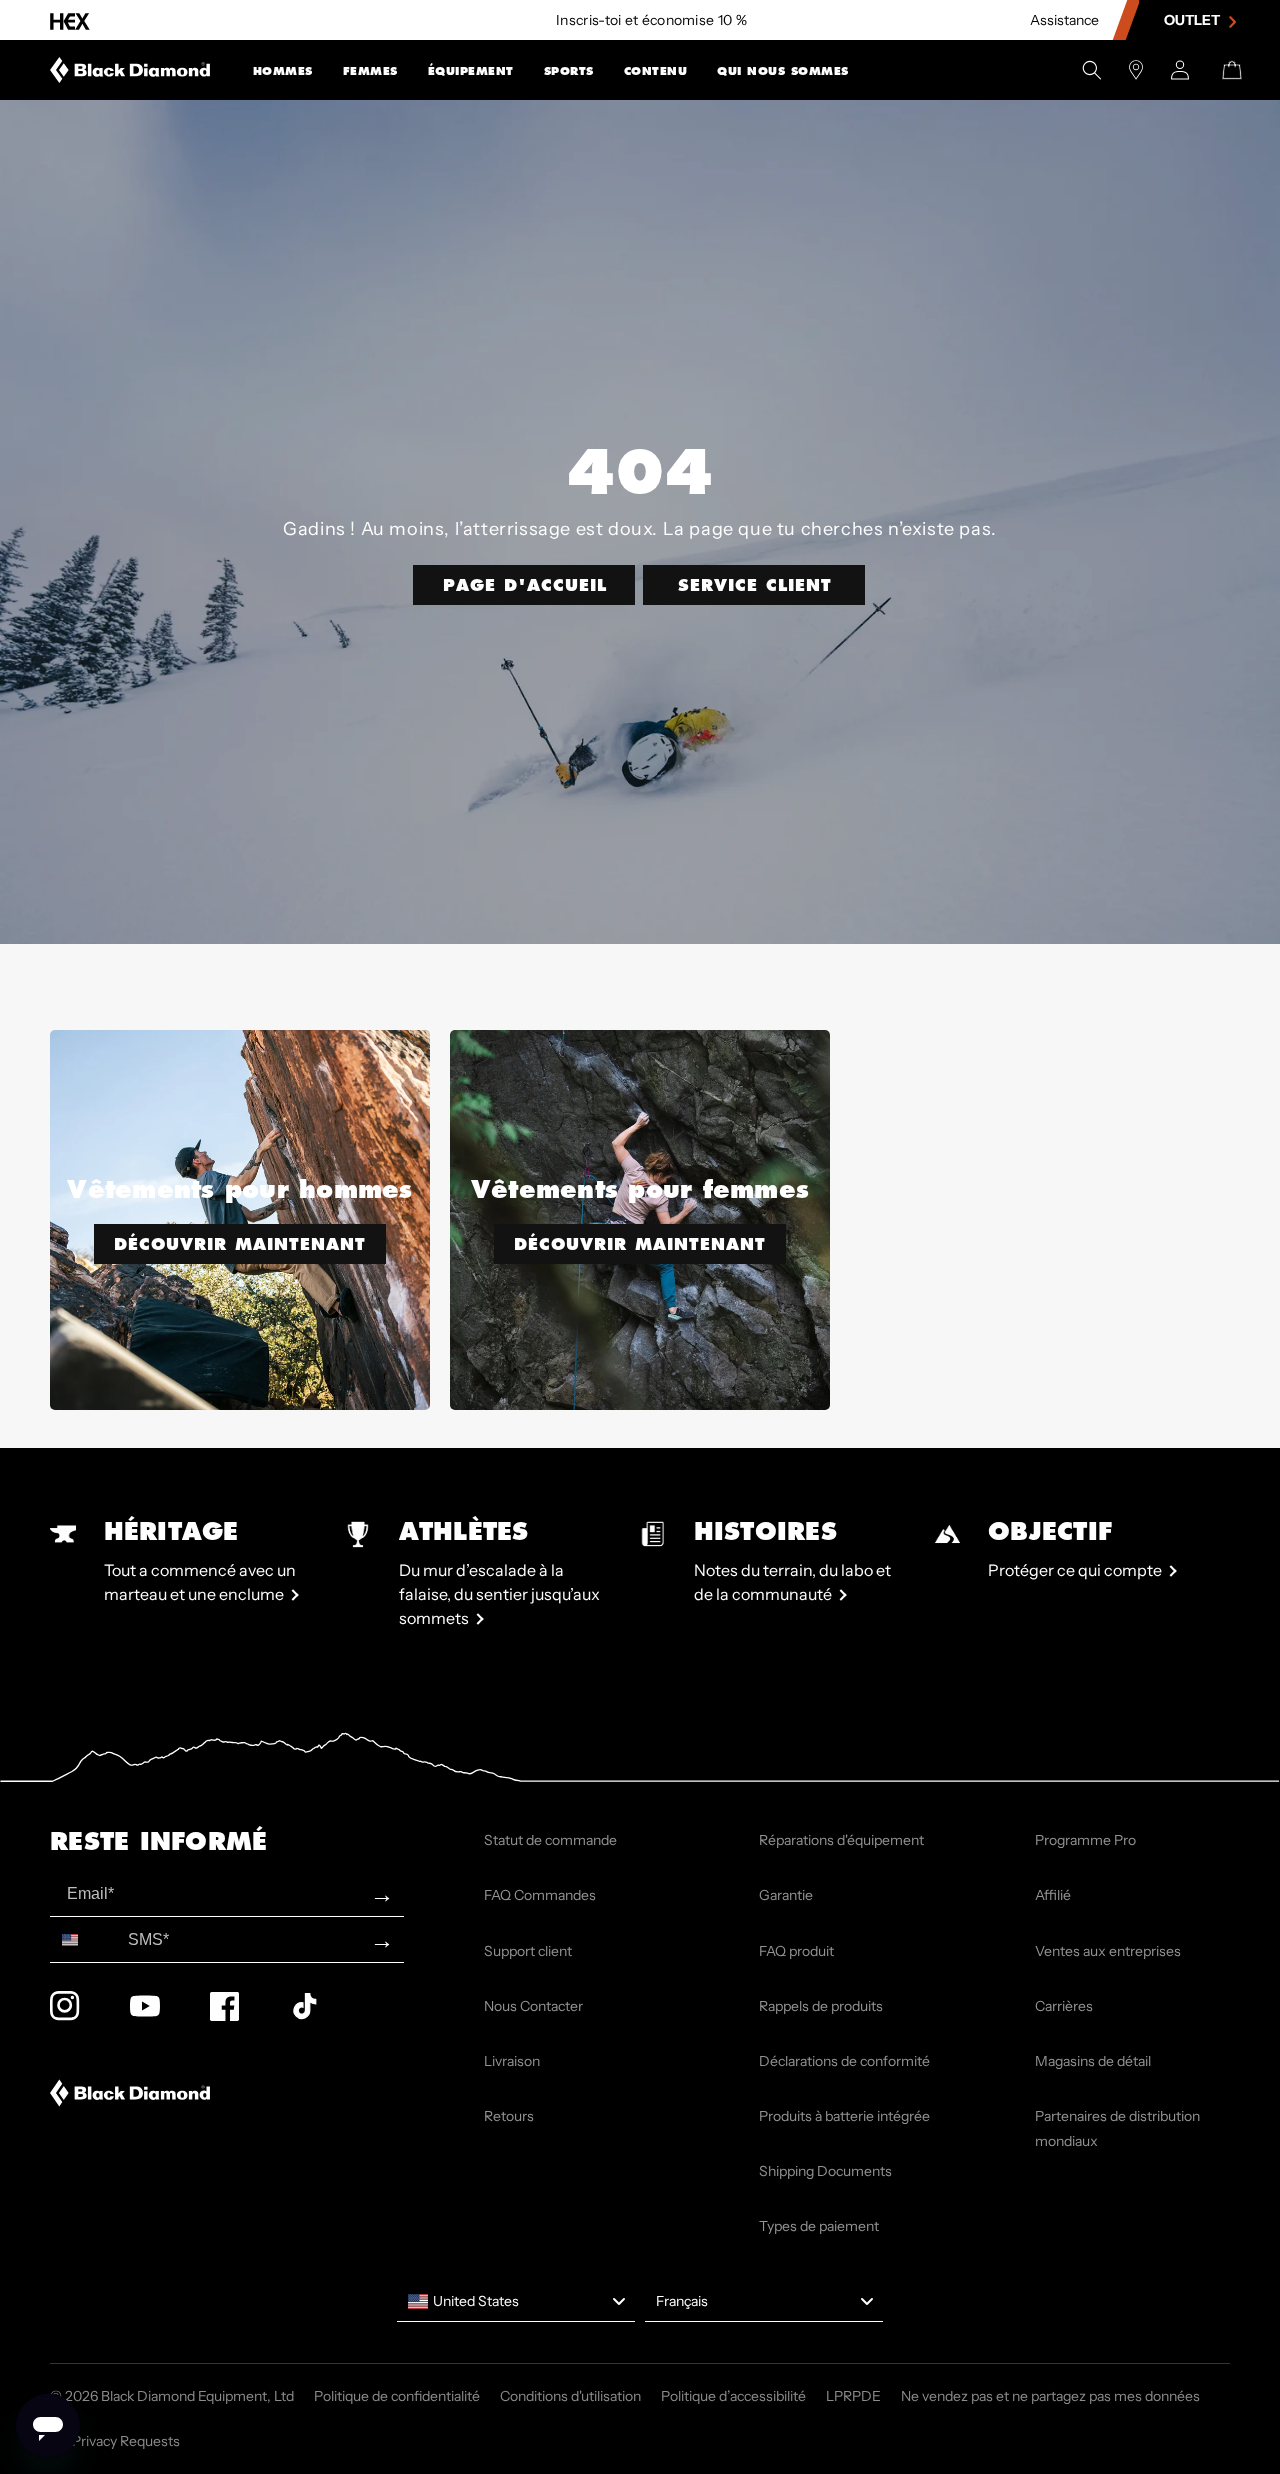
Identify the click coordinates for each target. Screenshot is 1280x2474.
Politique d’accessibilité (733, 2396)
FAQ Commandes (540, 1895)
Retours (509, 2116)
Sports (569, 72)
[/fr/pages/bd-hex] (70, 20)
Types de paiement (819, 2226)
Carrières (1064, 2006)
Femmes (370, 72)
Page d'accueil (525, 584)
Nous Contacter (533, 2006)
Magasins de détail (1093, 2061)
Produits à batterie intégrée (844, 2116)
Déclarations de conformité (844, 2061)
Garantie (786, 1895)
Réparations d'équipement (841, 1840)
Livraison (512, 2061)
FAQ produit (796, 1951)
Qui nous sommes (783, 72)
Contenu (656, 72)
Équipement (471, 72)
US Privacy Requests (115, 2441)
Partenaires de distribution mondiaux (1117, 2128)
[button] (283, 70)
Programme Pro (1085, 1840)
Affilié (1053, 1895)
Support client (528, 1951)
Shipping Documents (825, 2171)
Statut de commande (550, 1840)
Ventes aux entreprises (1108, 1951)
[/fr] (130, 70)
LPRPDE (853, 2396)
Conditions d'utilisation (570, 2396)
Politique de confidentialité (397, 2396)
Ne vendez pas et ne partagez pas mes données (1050, 2396)
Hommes (283, 72)
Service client (755, 584)
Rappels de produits (821, 2006)
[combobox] (84, 1939)
